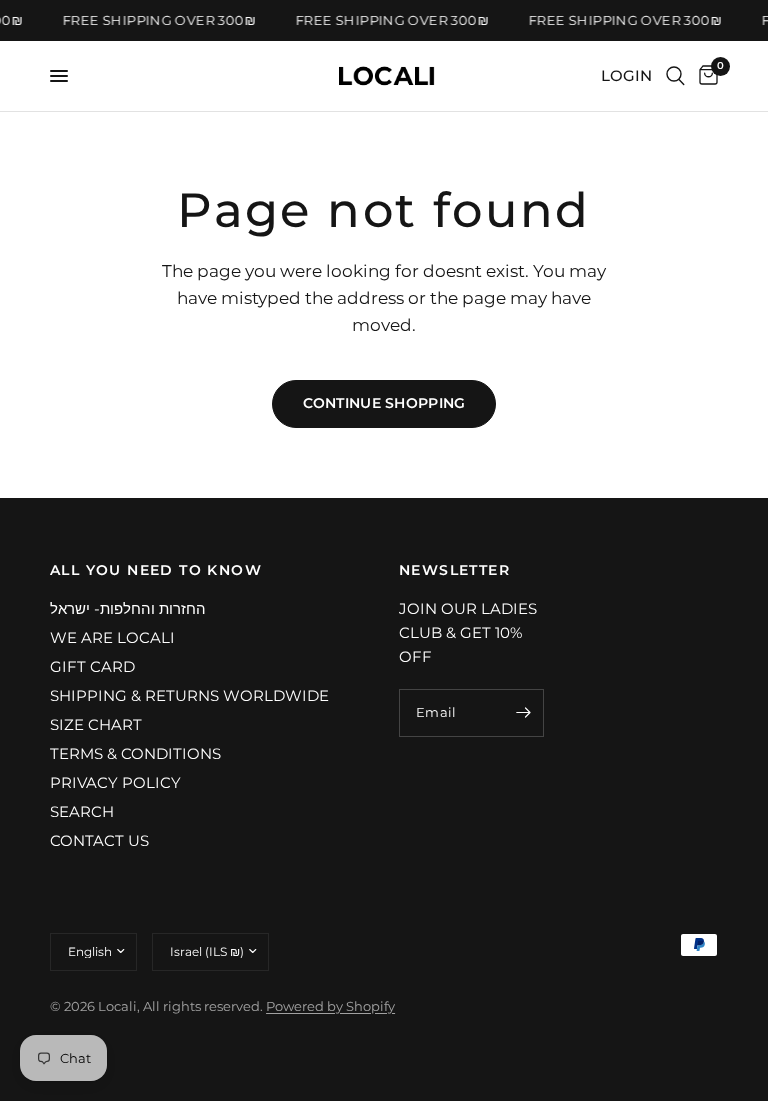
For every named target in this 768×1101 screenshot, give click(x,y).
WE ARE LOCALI (112, 637)
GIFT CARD (92, 666)
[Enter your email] (524, 713)
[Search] (675, 76)
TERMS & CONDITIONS (135, 753)
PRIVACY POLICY (115, 782)
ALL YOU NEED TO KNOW (156, 570)
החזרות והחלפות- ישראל (128, 608)
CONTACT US (99, 840)
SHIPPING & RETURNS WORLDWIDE (189, 695)
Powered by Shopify (330, 1006)
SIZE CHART (96, 724)
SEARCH (82, 811)
